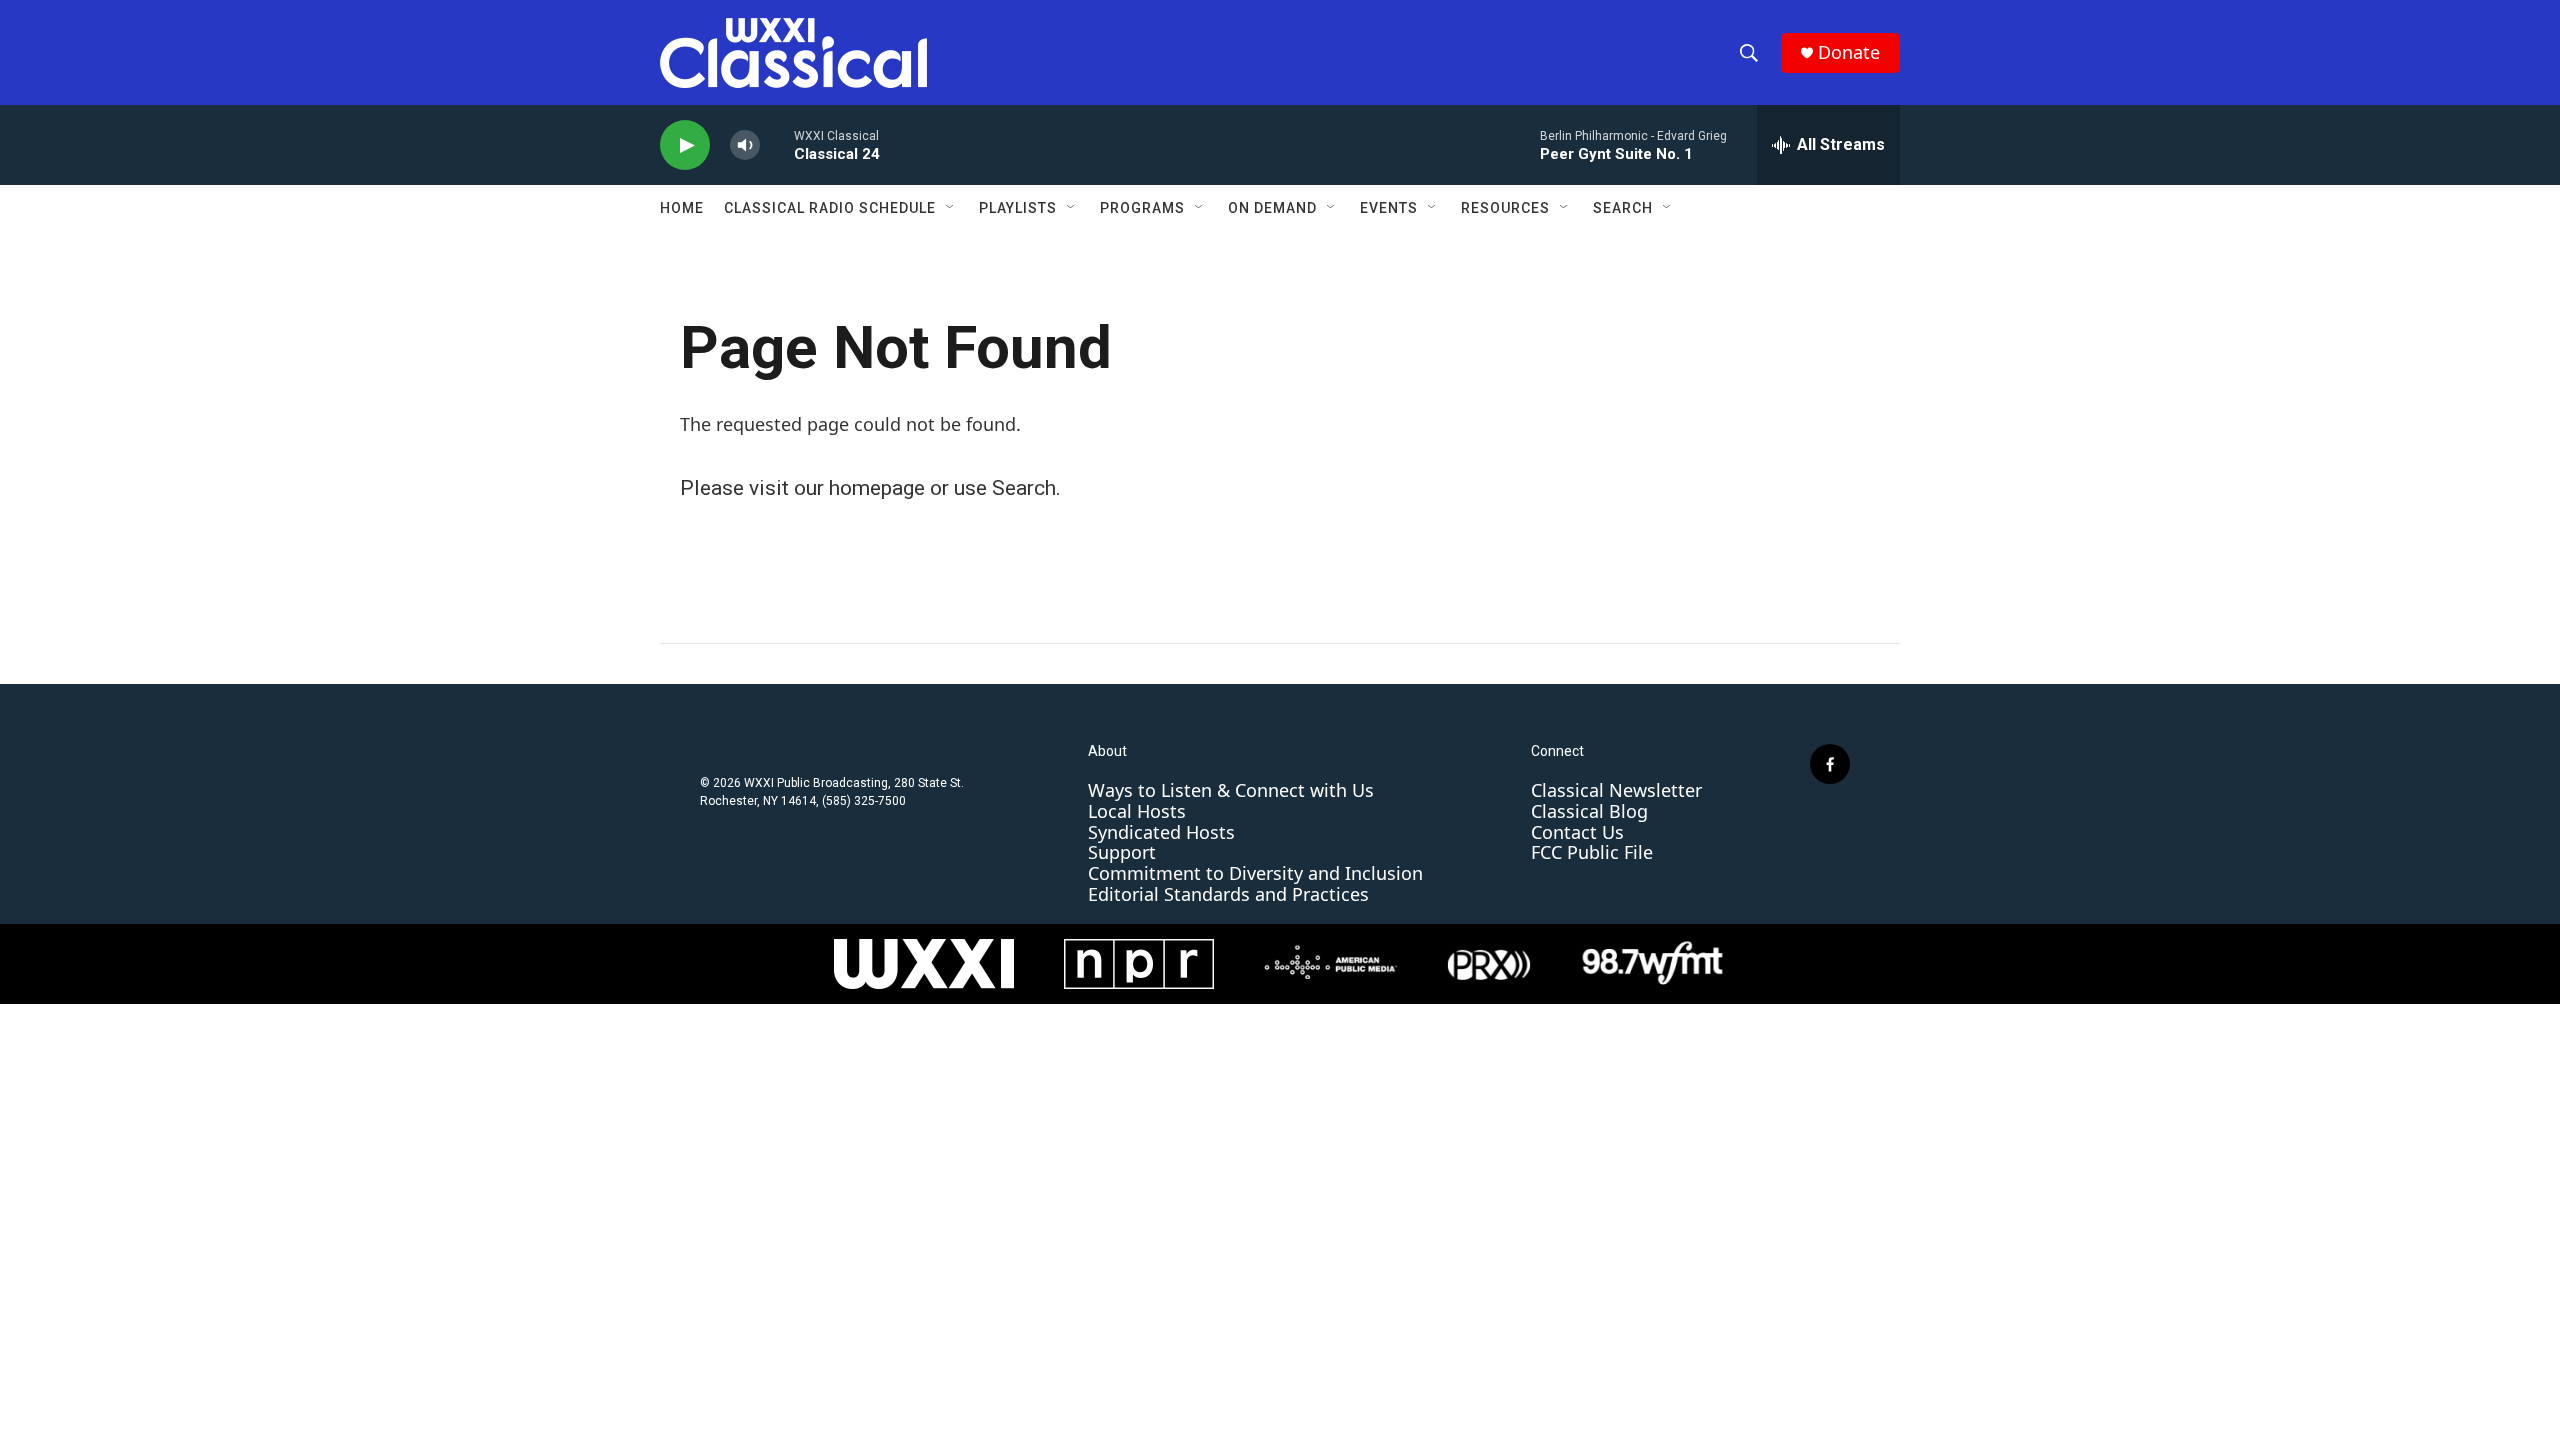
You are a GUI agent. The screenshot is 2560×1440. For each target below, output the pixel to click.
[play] (685, 145)
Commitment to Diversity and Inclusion (1255, 873)
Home (682, 208)
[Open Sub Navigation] (951, 208)
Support (1122, 852)
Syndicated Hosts (1161, 832)
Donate (1849, 52)
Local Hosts (1137, 811)
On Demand (1272, 208)
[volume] (745, 145)
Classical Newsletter (1616, 790)
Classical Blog (1589, 811)
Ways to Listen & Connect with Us (1231, 790)
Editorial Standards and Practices (1228, 894)
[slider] (777, 144)
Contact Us (1577, 832)
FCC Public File (1592, 852)
